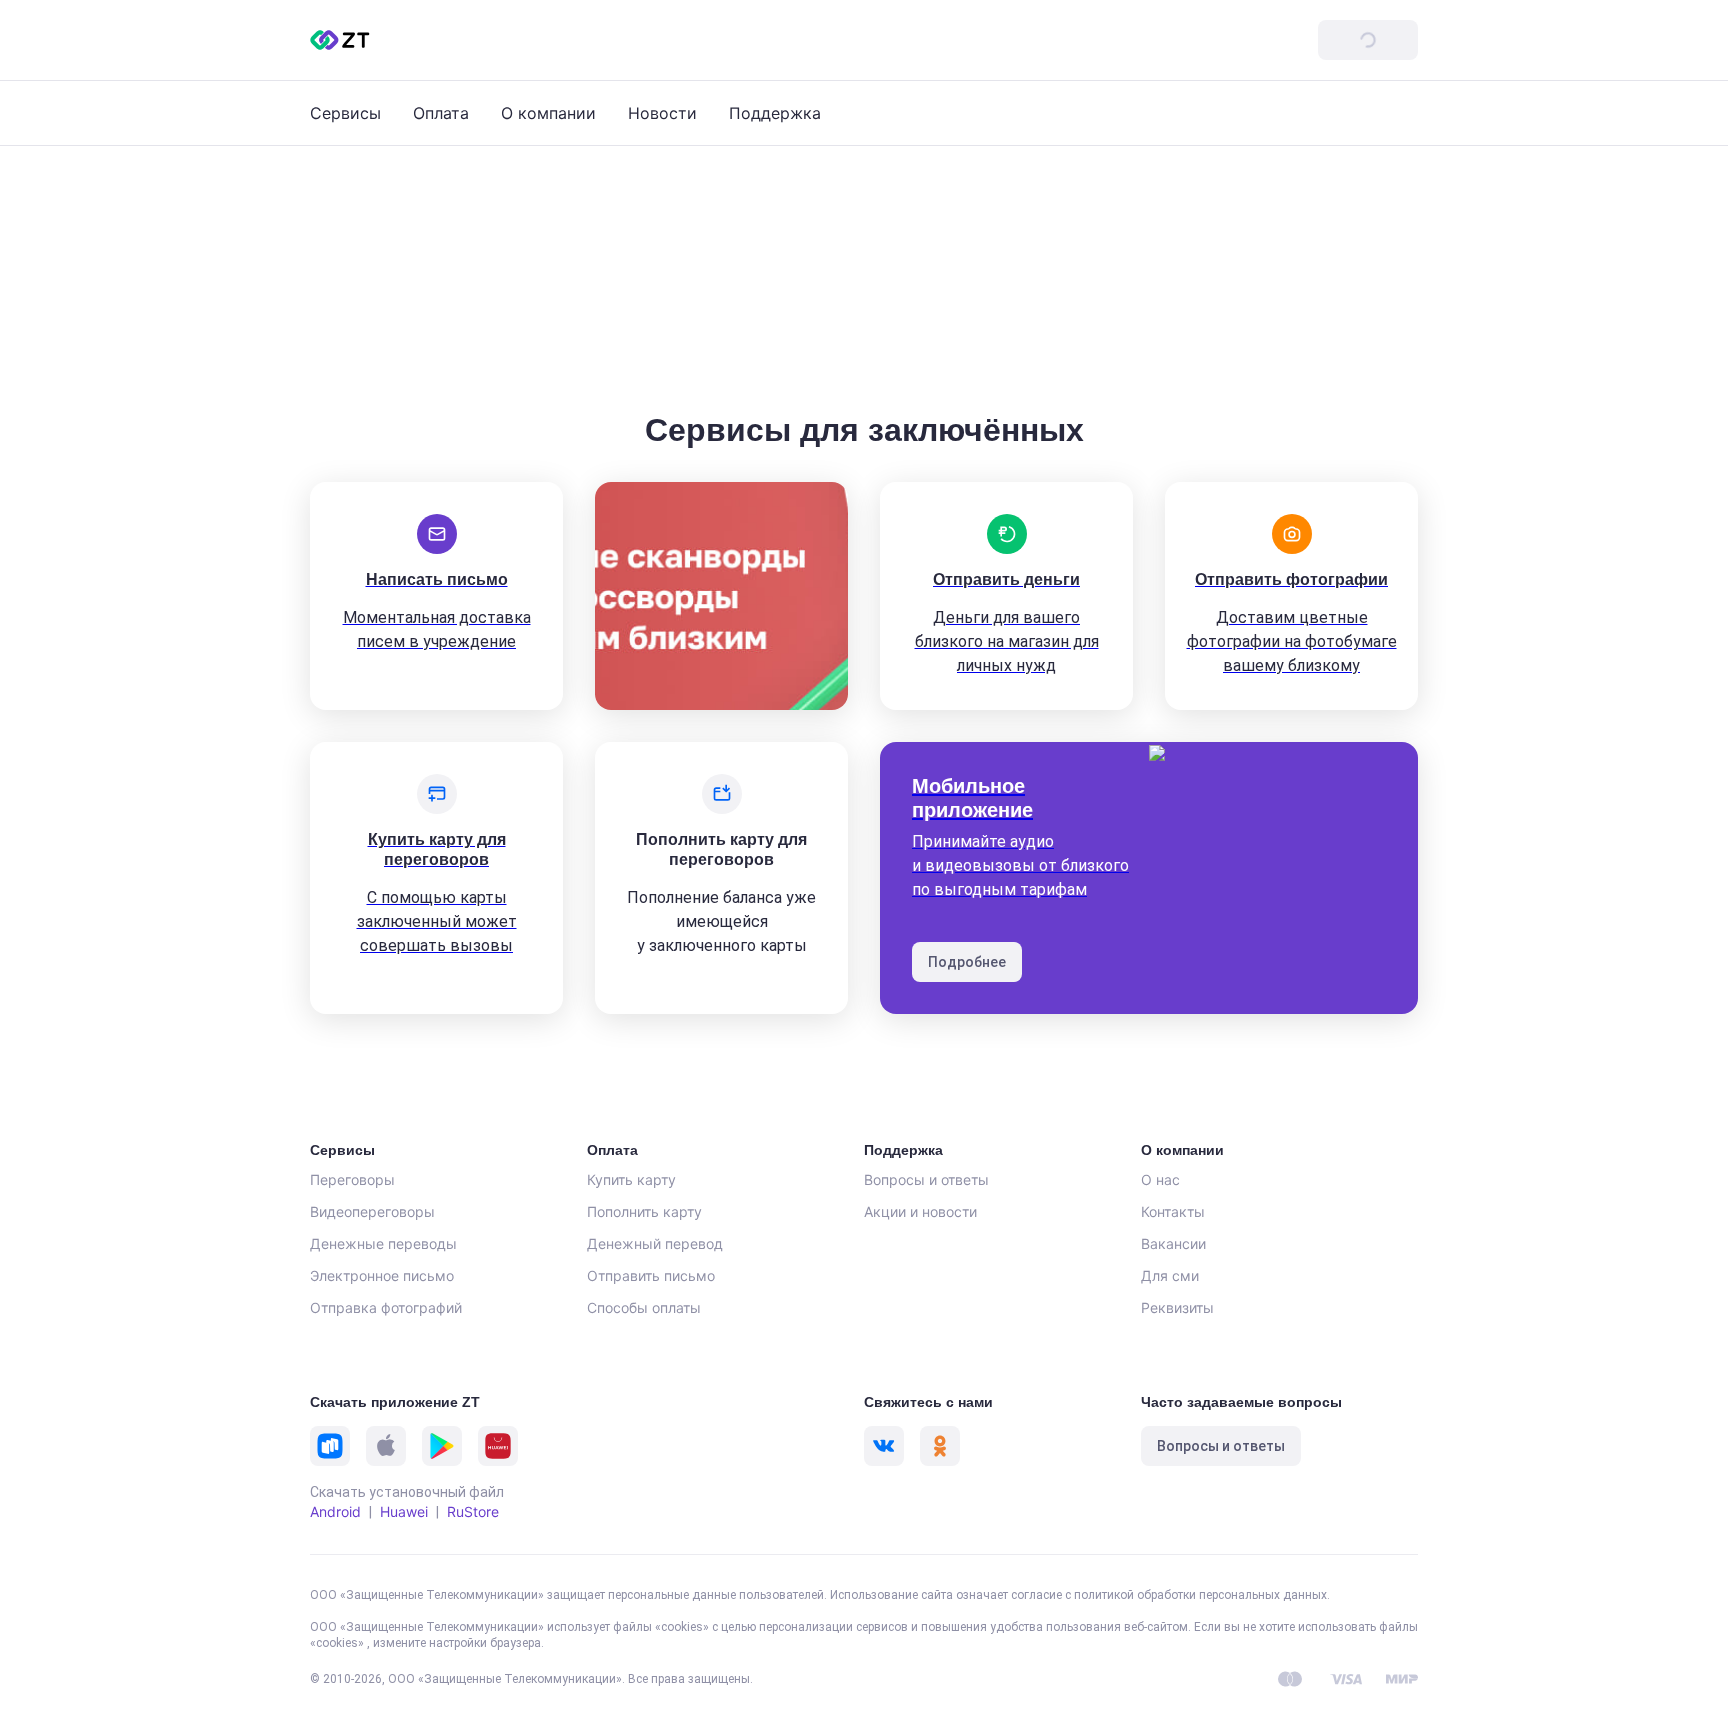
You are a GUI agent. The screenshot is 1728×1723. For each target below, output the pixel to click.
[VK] (884, 1446)
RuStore (473, 1511)
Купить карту (631, 1179)
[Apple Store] (386, 1446)
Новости (662, 113)
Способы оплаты (644, 1307)
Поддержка (775, 113)
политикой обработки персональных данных (1200, 1595)
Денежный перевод (655, 1243)
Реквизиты (1177, 1307)
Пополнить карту (644, 1211)
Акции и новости (920, 1211)
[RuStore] (330, 1446)
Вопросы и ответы (926, 1179)
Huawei (404, 1511)
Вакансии (1173, 1243)
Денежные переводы (383, 1243)
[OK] (940, 1446)
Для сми (1170, 1275)
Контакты (1173, 1211)
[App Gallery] (498, 1446)
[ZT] (340, 40)
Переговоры (352, 1179)
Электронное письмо (382, 1275)
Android (335, 1511)
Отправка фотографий (386, 1307)
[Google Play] (442, 1446)
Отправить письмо (651, 1275)
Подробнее (967, 962)
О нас (1160, 1179)
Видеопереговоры (372, 1211)
